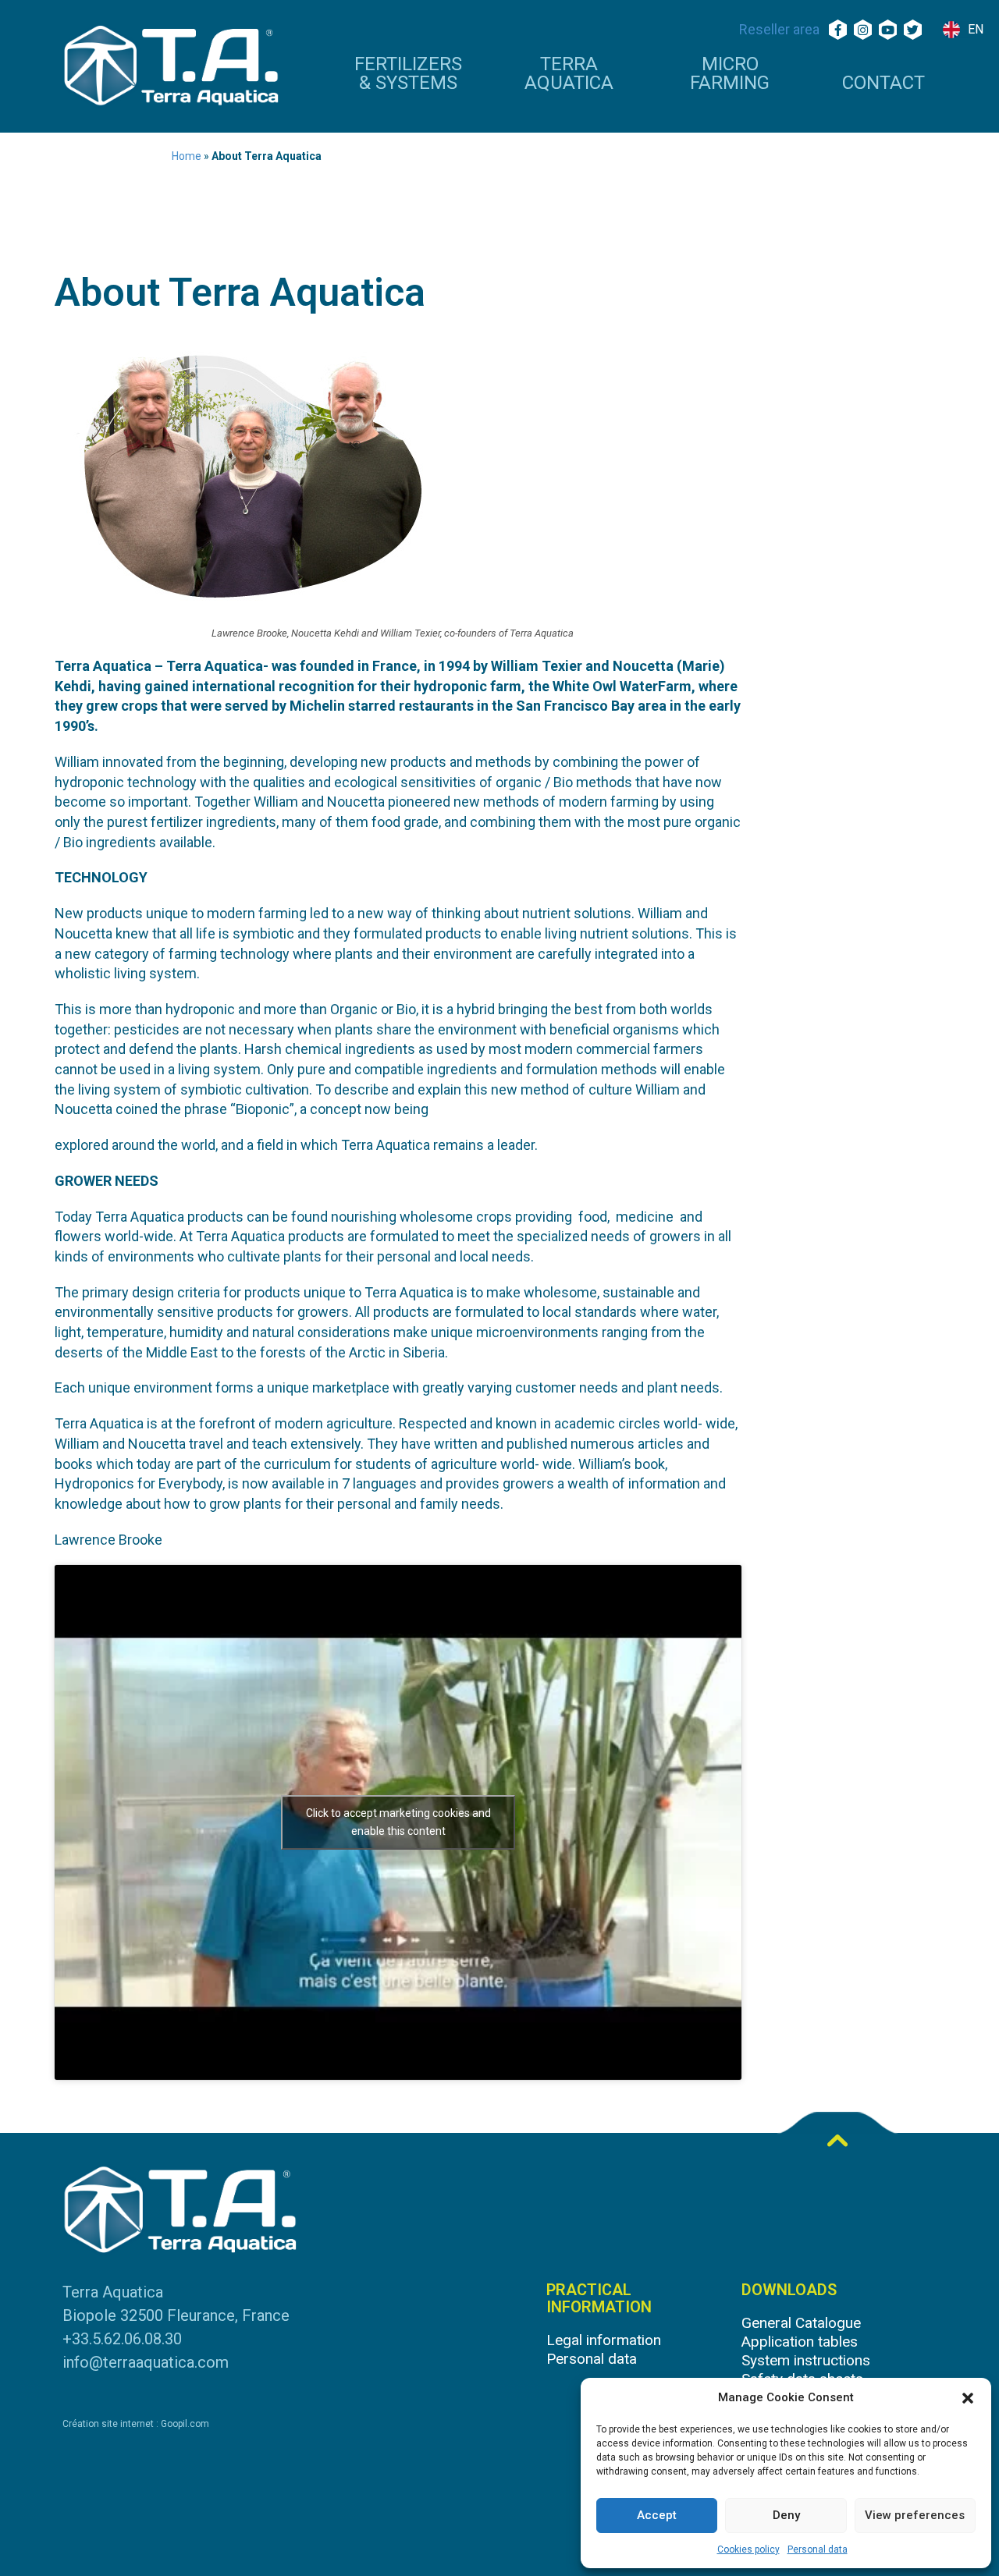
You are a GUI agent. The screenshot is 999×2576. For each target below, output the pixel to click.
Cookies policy (748, 2549)
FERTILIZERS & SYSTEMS (408, 74)
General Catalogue (801, 2323)
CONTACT (883, 83)
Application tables (800, 2342)
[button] (968, 2398)
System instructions (806, 2360)
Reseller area (779, 29)
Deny (786, 2515)
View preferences (915, 2515)
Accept (657, 2515)
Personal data (818, 2549)
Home (187, 156)
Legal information (604, 2340)
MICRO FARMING (730, 74)
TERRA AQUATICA (569, 74)
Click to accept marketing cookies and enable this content (398, 1822)
